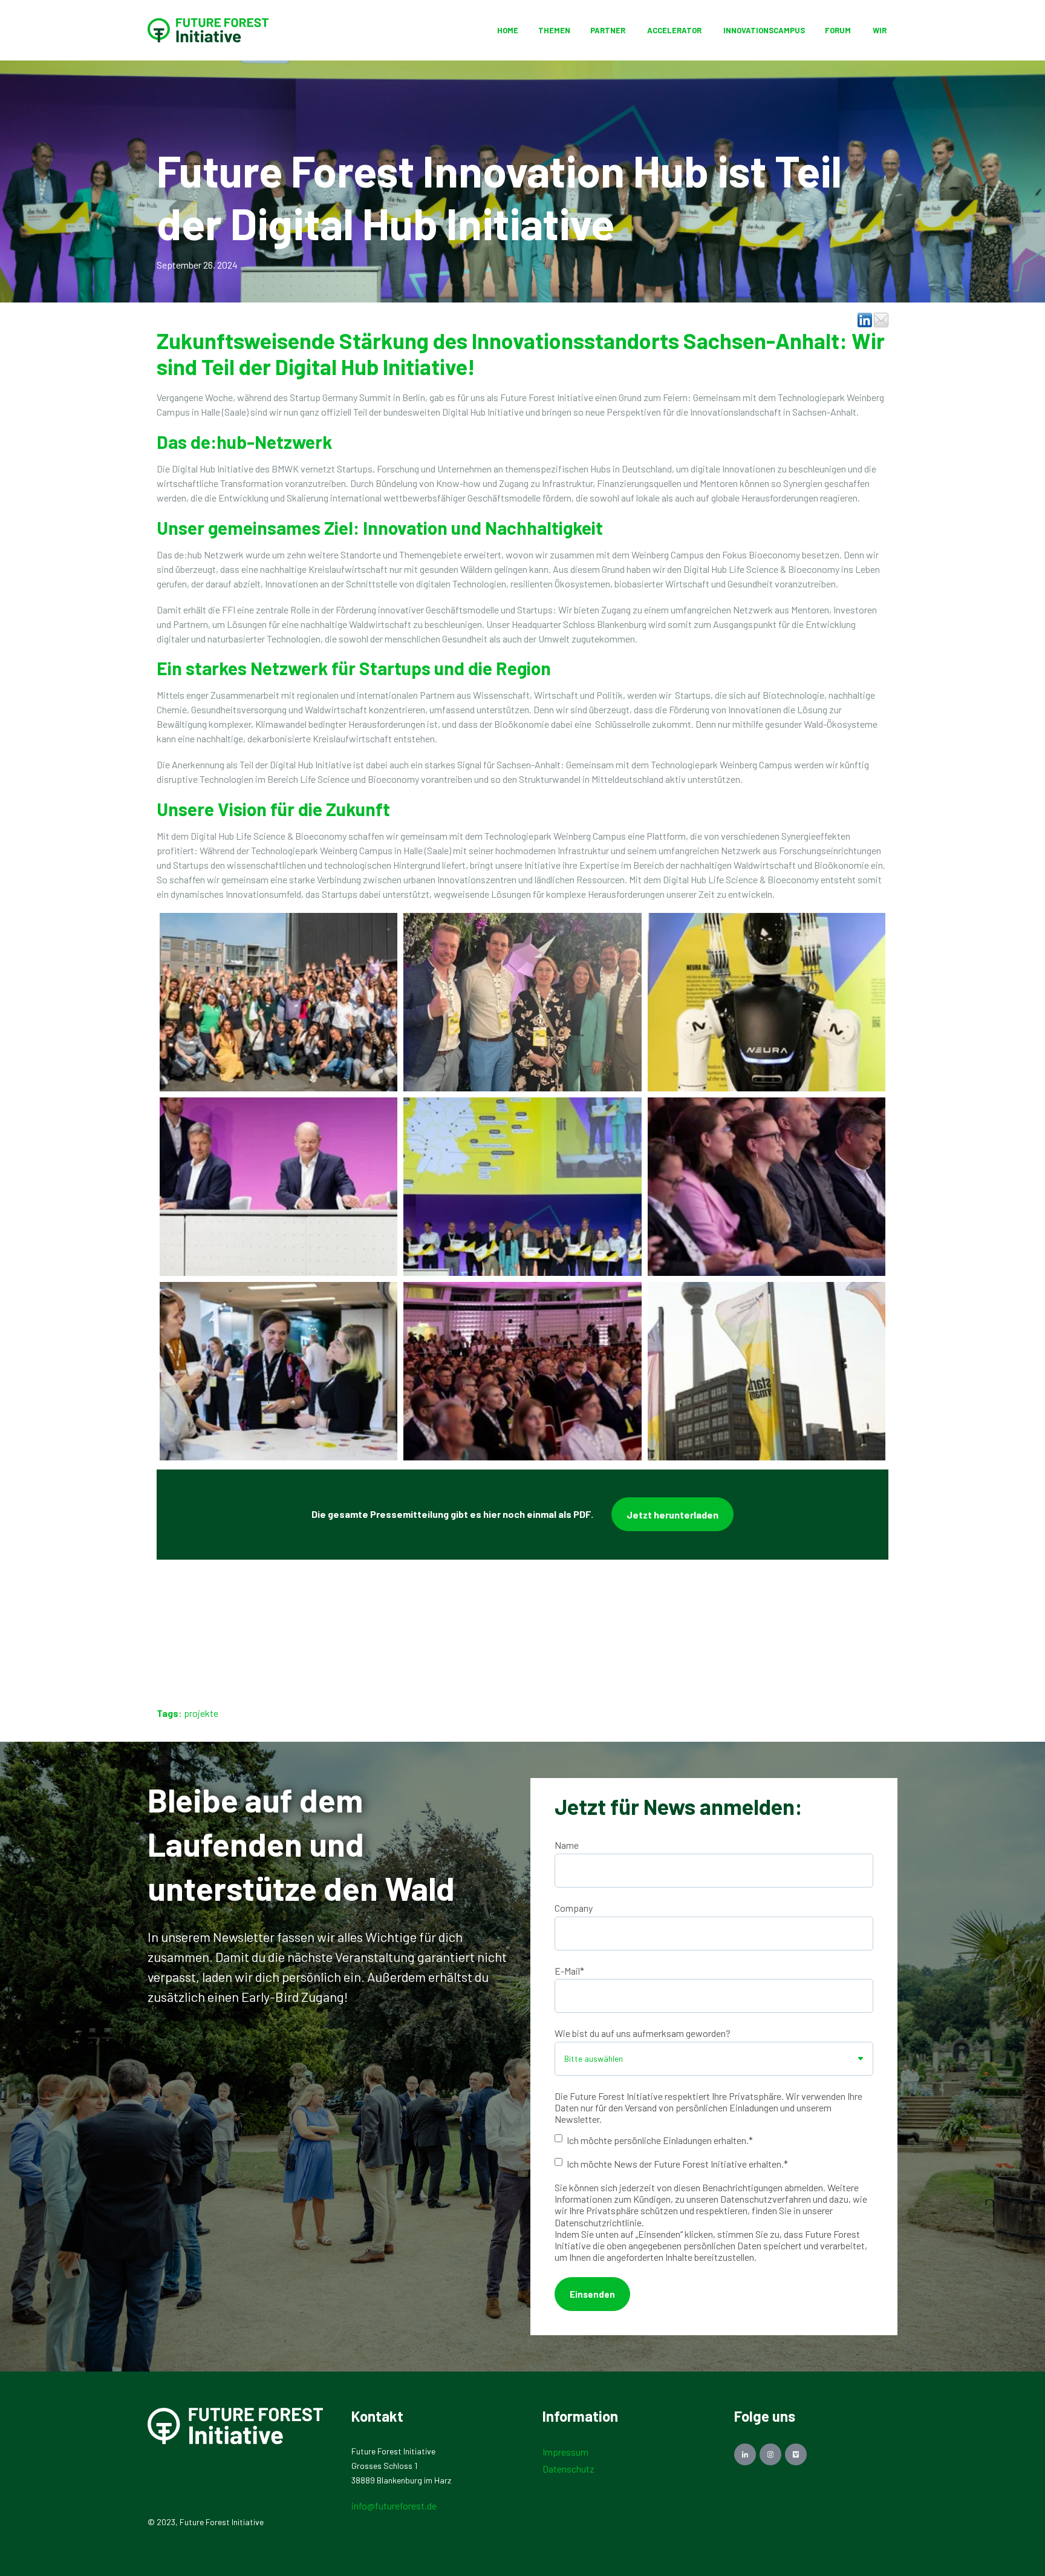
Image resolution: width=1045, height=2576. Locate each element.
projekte (201, 1713)
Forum (839, 30)
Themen (554, 30)
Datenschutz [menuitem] (568, 2469)
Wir (880, 30)
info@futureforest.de (394, 2506)
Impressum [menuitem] (565, 2452)
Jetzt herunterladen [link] (672, 1515)
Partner (608, 30)
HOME (508, 30)
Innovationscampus (764, 30)
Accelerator (674, 30)
